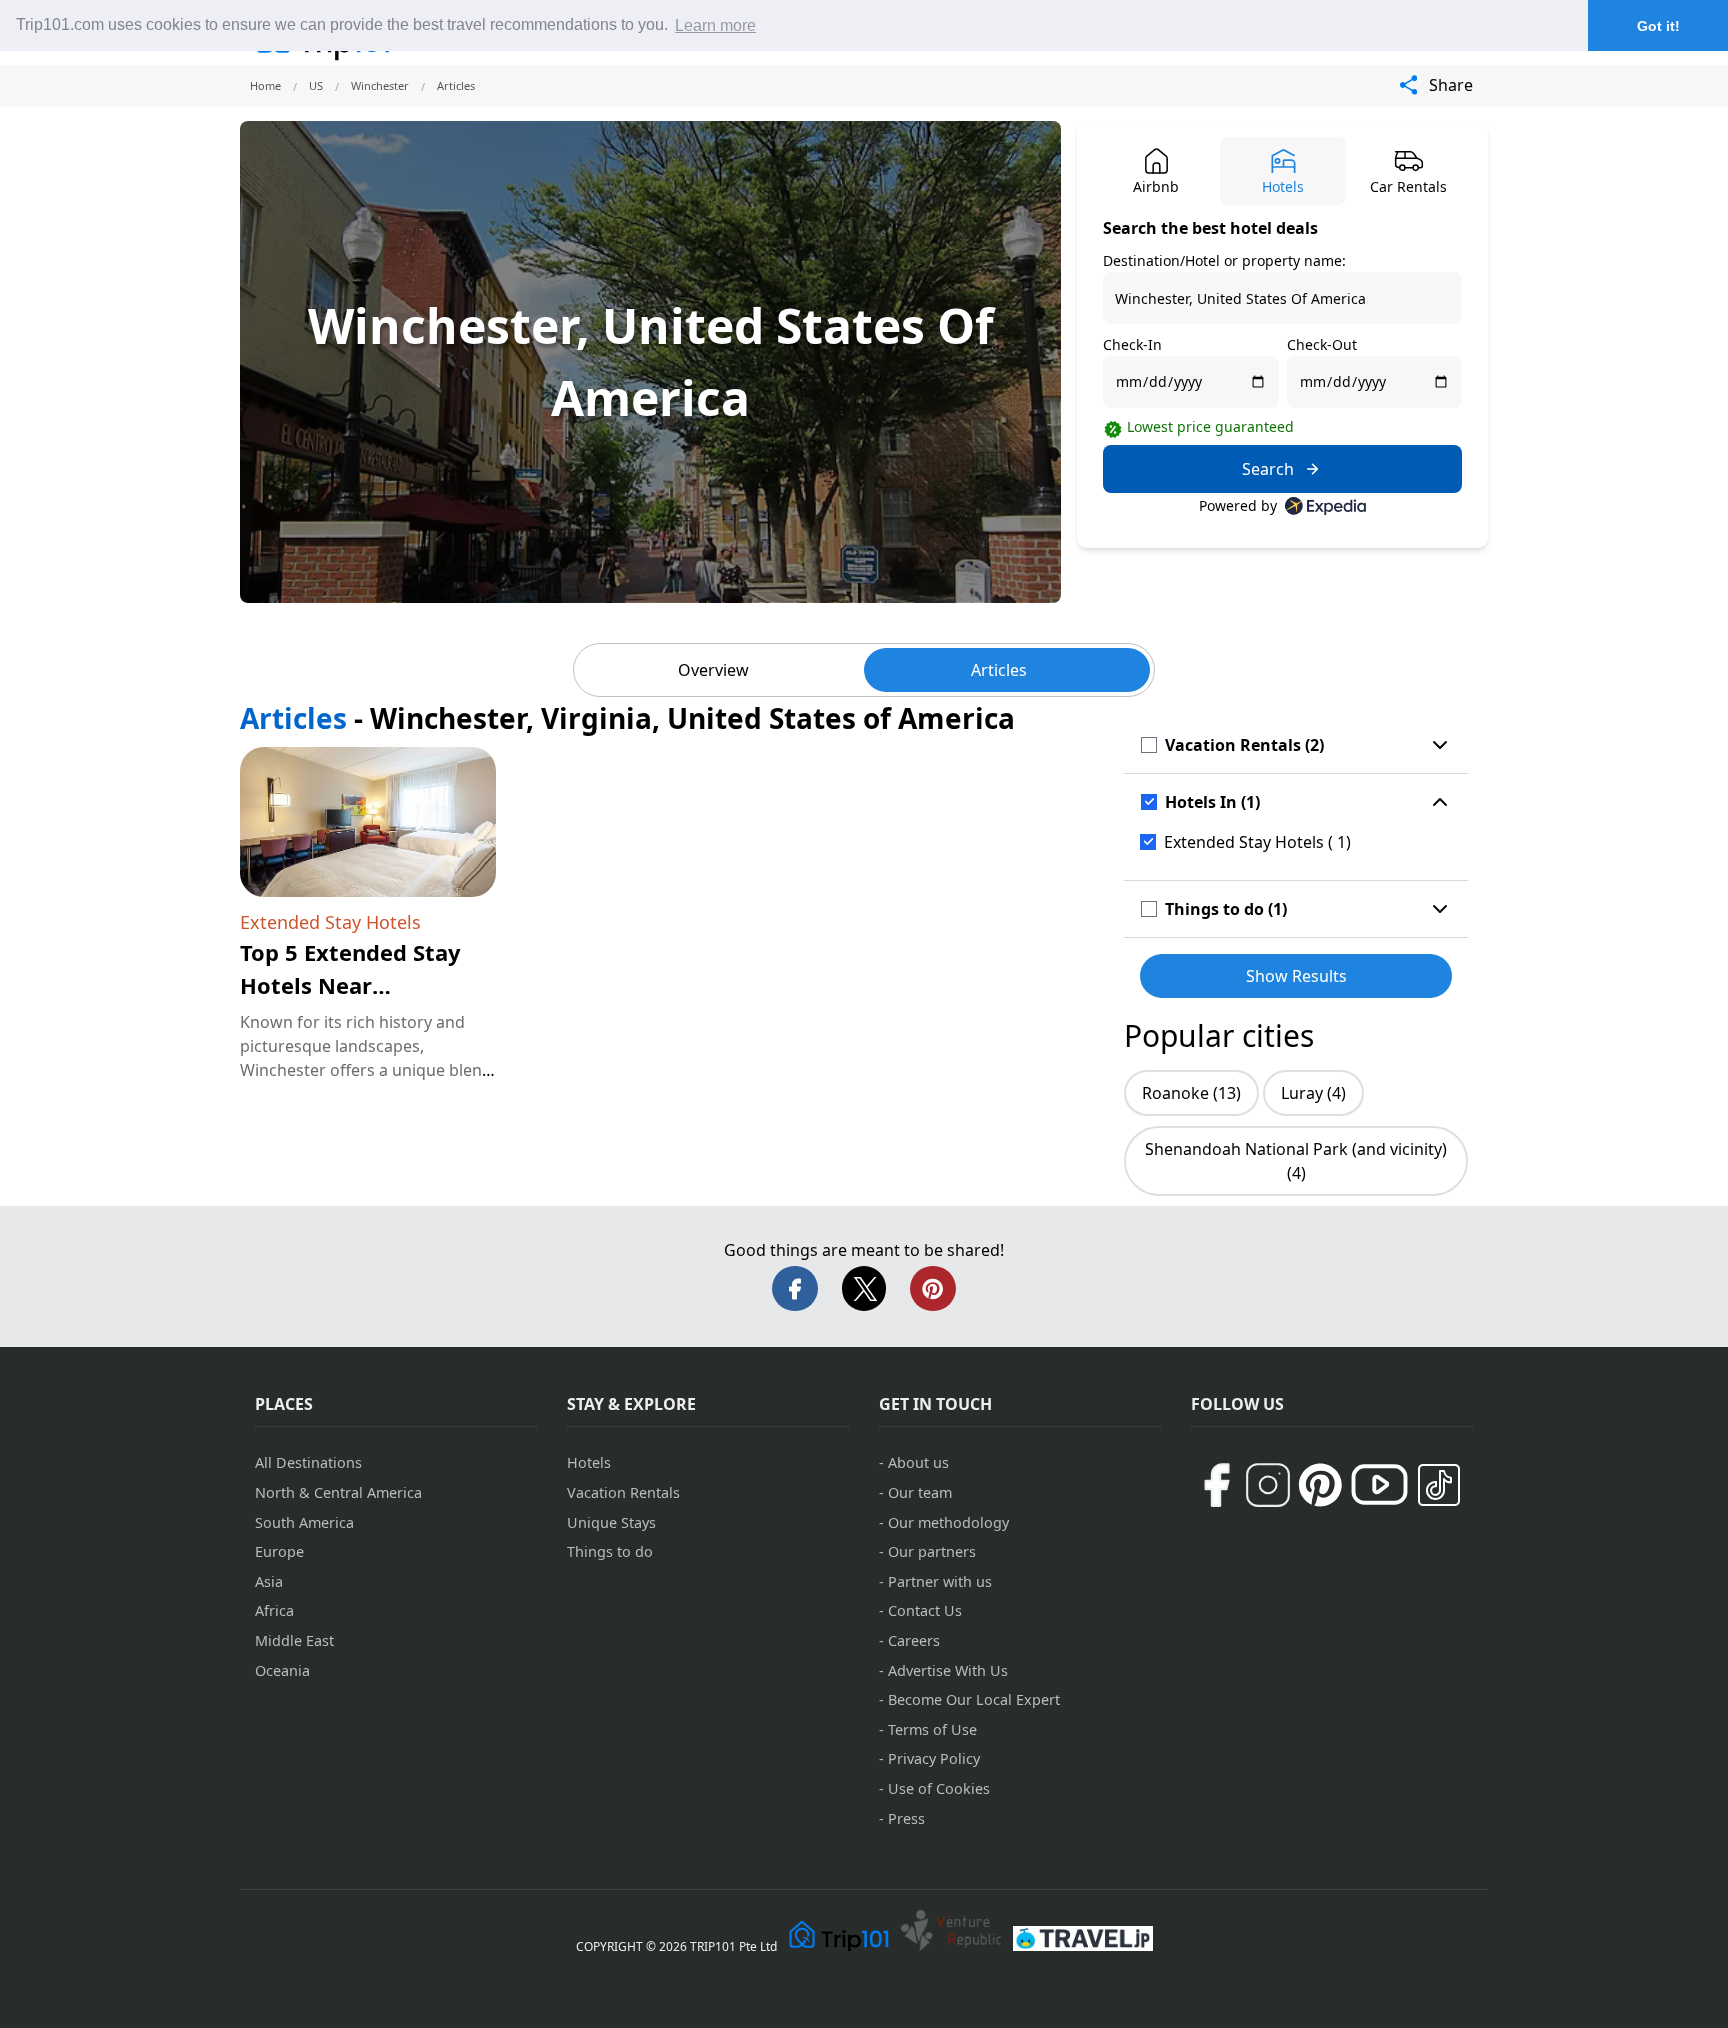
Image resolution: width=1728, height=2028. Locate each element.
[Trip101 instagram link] (1268, 1485)
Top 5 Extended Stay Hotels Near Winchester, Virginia (350, 985)
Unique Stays (611, 1522)
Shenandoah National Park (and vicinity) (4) (1296, 1161)
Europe (279, 1551)
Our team (920, 1492)
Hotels (589, 1462)
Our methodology (948, 1522)
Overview (713, 670)
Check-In (1132, 344)
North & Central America (338, 1492)
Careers (914, 1640)
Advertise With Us (948, 1670)
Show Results (1296, 976)
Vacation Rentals (623, 1492)
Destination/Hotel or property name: (1224, 260)
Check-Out (1322, 344)
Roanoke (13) (1191, 1093)
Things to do (610, 1551)
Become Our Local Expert (974, 1699)
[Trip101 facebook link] (1216, 1485)
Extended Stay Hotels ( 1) (1257, 842)
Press (906, 1818)
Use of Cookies (939, 1788)
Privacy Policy (934, 1758)
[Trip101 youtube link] (1379, 1484)
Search (1268, 469)
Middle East (294, 1640)
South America (304, 1522)
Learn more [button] (715, 25)
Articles (999, 670)
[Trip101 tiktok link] (1439, 1485)
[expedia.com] (1325, 506)
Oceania (282, 1670)
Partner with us (940, 1581)
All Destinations (308, 1462)
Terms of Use (932, 1729)
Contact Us (925, 1610)
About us (918, 1462)
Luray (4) (1313, 1093)
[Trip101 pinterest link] (1320, 1485)
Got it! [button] (1658, 26)
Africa (274, 1610)
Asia (269, 1581)
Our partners (932, 1551)
